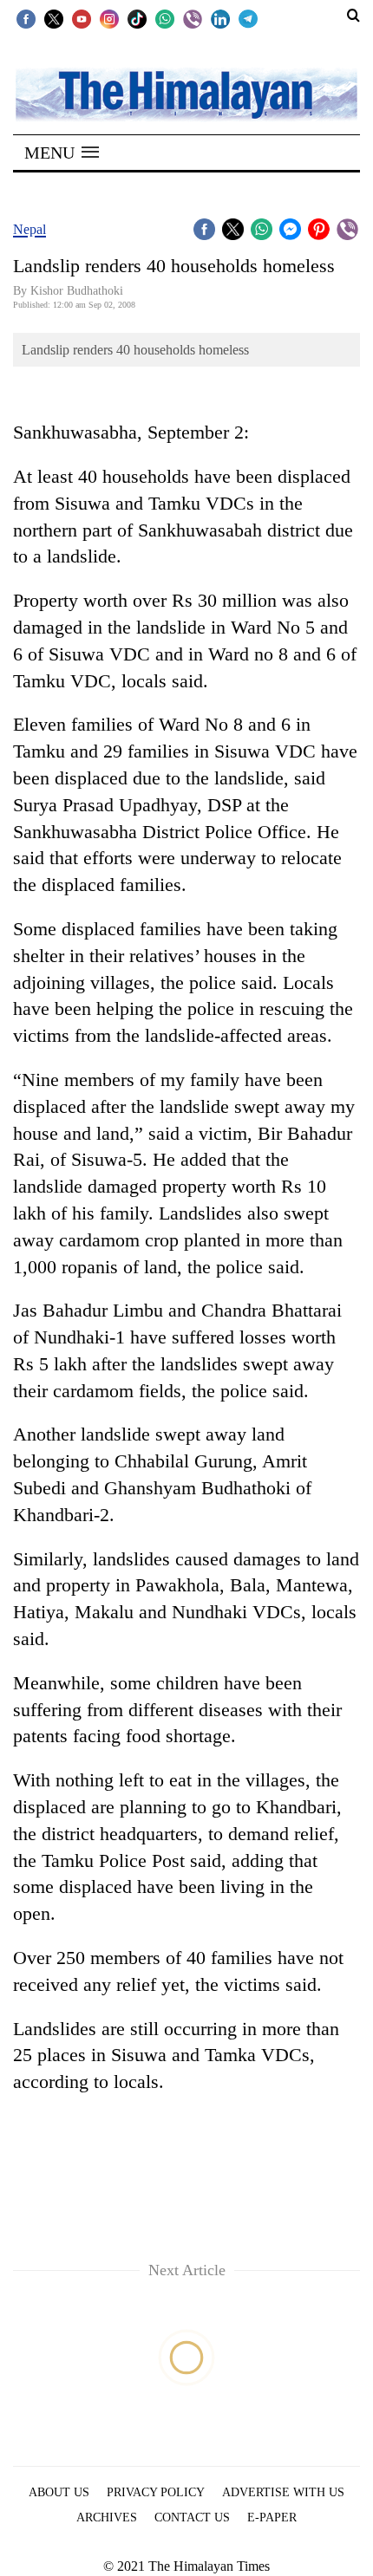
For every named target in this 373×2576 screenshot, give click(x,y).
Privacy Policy (156, 2492)
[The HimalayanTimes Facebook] (26, 18)
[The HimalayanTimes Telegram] (248, 18)
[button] (62, 153)
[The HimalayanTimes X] (54, 18)
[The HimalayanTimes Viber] (193, 18)
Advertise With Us (283, 2492)
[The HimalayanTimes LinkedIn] (220, 18)
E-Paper (272, 2517)
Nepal (29, 229)
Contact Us (192, 2517)
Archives (107, 2517)
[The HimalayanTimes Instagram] (109, 18)
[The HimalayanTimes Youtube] (82, 18)
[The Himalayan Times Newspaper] (186, 93)
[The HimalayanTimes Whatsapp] (165, 18)
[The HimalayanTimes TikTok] (137, 18)
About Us (59, 2492)
